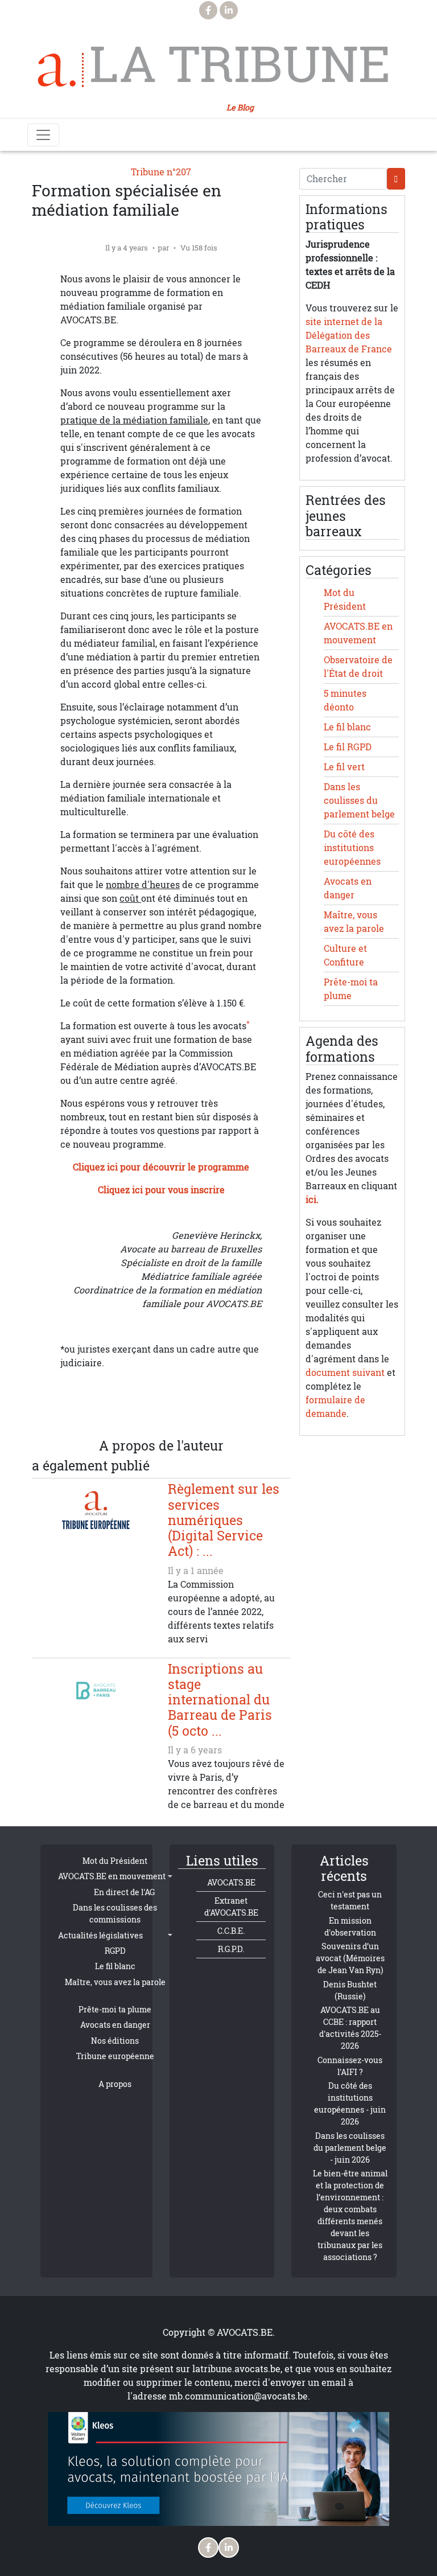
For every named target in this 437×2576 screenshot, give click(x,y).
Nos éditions (115, 2041)
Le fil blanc (347, 727)
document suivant (345, 1373)
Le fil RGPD (348, 747)
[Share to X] (116, 1411)
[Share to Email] (184, 1411)
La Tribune (240, 64)
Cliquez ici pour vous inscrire (161, 1190)
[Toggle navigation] (43, 135)
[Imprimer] (229, 1411)
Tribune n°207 (161, 172)
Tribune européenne (115, 2056)
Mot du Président (115, 1861)
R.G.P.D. (231, 1949)
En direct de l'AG (124, 1892)
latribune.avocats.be (236, 2369)
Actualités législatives (100, 1935)
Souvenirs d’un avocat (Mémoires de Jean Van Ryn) (350, 1958)
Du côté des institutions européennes (352, 848)
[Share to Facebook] (93, 1411)
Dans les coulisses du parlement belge (359, 800)
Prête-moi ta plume (115, 2009)
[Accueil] (61, 70)
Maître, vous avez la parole (115, 1982)
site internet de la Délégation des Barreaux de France (349, 335)
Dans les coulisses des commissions (115, 1913)
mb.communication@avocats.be (238, 2396)
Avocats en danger (115, 2025)
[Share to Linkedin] (161, 1411)
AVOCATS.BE (231, 1882)
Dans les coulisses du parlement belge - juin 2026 (350, 2148)
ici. (312, 1199)
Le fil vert (344, 767)
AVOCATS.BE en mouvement (112, 1876)
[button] (207, 1411)
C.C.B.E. (231, 1931)
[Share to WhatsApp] (138, 1411)
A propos (115, 2084)
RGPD (115, 1951)
